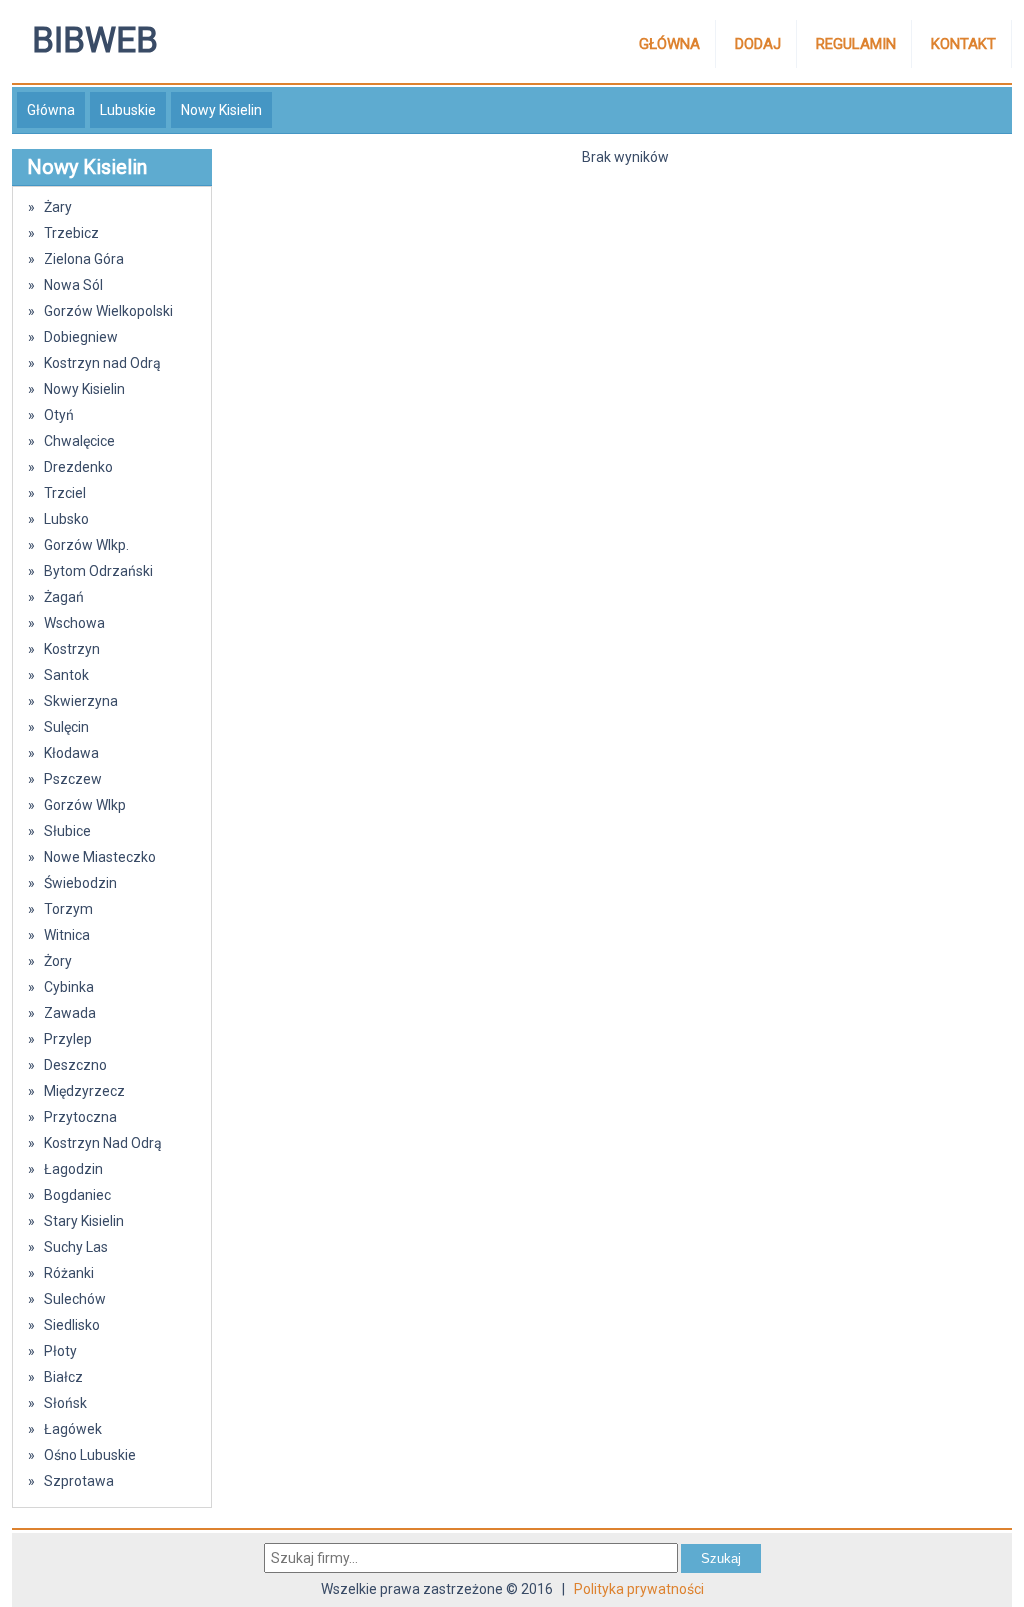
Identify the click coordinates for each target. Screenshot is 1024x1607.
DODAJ (758, 44)
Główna (51, 110)
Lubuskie (128, 110)
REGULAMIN (856, 44)
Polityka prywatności (639, 1589)
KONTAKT (963, 44)
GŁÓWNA (669, 44)
